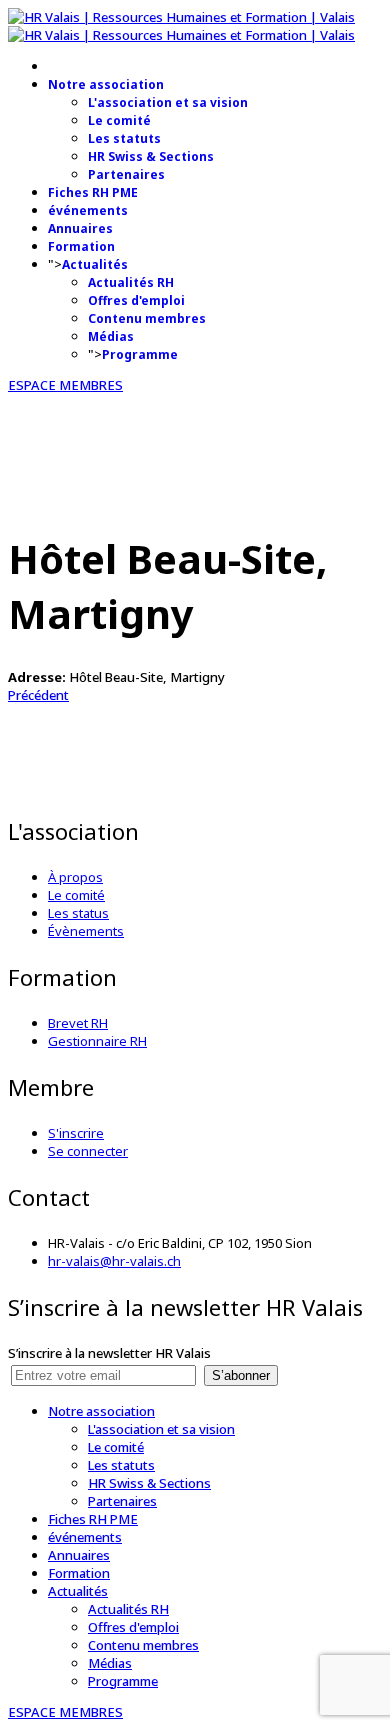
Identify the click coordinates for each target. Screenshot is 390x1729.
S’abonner (241, 1375)
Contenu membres (147, 318)
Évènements (86, 931)
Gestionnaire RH (97, 1041)
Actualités (95, 264)
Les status (78, 913)
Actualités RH (131, 282)
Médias (111, 336)
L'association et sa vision (168, 102)
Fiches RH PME (93, 192)
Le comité (119, 120)
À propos (75, 877)
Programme (140, 354)
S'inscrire (76, 1133)
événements (88, 210)
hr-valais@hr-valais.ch (114, 1261)
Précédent (38, 695)
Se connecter (88, 1151)
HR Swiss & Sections (151, 156)
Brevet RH (78, 1023)
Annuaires (80, 228)
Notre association (106, 84)
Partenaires (126, 174)
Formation (81, 246)
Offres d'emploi (136, 300)
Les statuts (124, 138)
